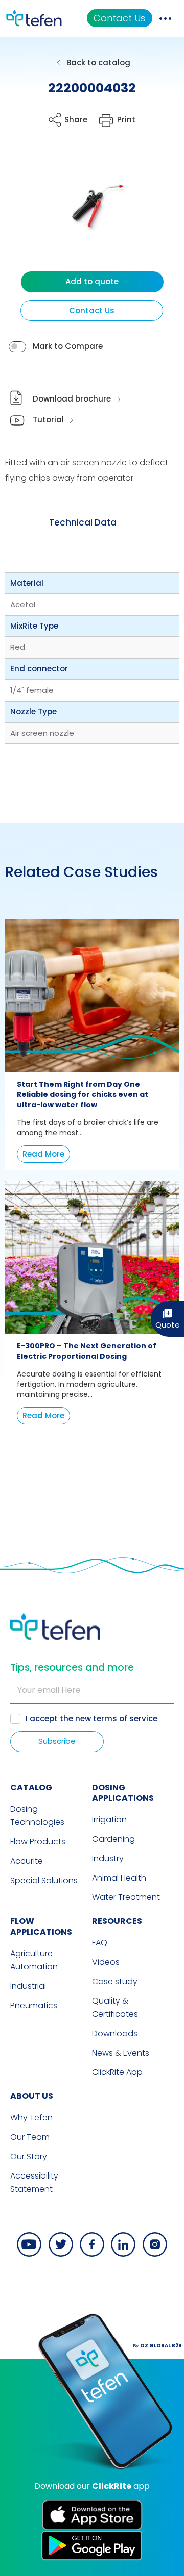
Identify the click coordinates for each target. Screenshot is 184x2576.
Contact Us (119, 18)
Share (76, 120)
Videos (106, 1962)
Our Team (30, 2137)
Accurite (27, 1861)
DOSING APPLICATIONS (123, 1793)
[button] (85, 210)
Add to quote (92, 281)
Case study (115, 1981)
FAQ (100, 1943)
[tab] (83, 522)
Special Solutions (44, 1880)
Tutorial (48, 420)
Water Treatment (126, 1897)
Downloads (115, 2033)
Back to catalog (98, 62)
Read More (43, 1154)
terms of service (125, 1719)
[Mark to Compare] (17, 347)
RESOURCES (117, 1921)
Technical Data (83, 522)
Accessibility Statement (34, 2182)
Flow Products (38, 1842)
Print (126, 120)
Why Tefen (31, 2118)
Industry (108, 1858)
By (157, 2346)
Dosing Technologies (37, 1816)
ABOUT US (32, 2096)
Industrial (28, 1986)
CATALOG (31, 1787)
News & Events (121, 2053)
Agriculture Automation (34, 1960)
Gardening (113, 1839)
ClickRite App (117, 2072)
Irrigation (109, 1820)
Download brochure (72, 399)
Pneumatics (34, 2005)
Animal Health (119, 1878)
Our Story (29, 2156)
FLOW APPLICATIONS (41, 1927)
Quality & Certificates (115, 2007)
